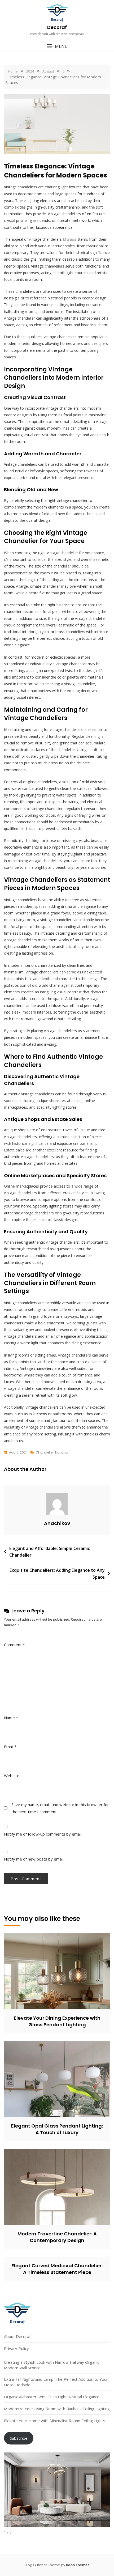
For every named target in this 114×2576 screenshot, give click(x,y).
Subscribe (19, 2438)
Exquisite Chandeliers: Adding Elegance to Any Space (57, 1574)
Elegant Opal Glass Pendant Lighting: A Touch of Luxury (57, 2129)
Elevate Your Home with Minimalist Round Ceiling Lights (55, 2421)
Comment (14, 1645)
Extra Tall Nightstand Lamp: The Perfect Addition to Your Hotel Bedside (56, 2382)
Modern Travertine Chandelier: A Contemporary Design (57, 2237)
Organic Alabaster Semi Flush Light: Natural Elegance (52, 2397)
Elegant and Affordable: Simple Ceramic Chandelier (50, 1552)
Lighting (62, 1452)
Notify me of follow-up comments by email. (43, 1834)
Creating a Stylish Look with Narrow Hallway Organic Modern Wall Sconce (52, 2365)
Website (12, 1776)
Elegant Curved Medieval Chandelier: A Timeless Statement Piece (57, 2269)
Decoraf (57, 27)
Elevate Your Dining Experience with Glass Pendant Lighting (57, 2021)
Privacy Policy (16, 2348)
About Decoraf (17, 2336)
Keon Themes (78, 2565)
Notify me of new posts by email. (34, 1859)
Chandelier (45, 1452)
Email (10, 1747)
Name (11, 1718)
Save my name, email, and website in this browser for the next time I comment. (60, 1808)
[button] (57, 46)
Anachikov (57, 1523)
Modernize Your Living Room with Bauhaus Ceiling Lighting (57, 2409)
